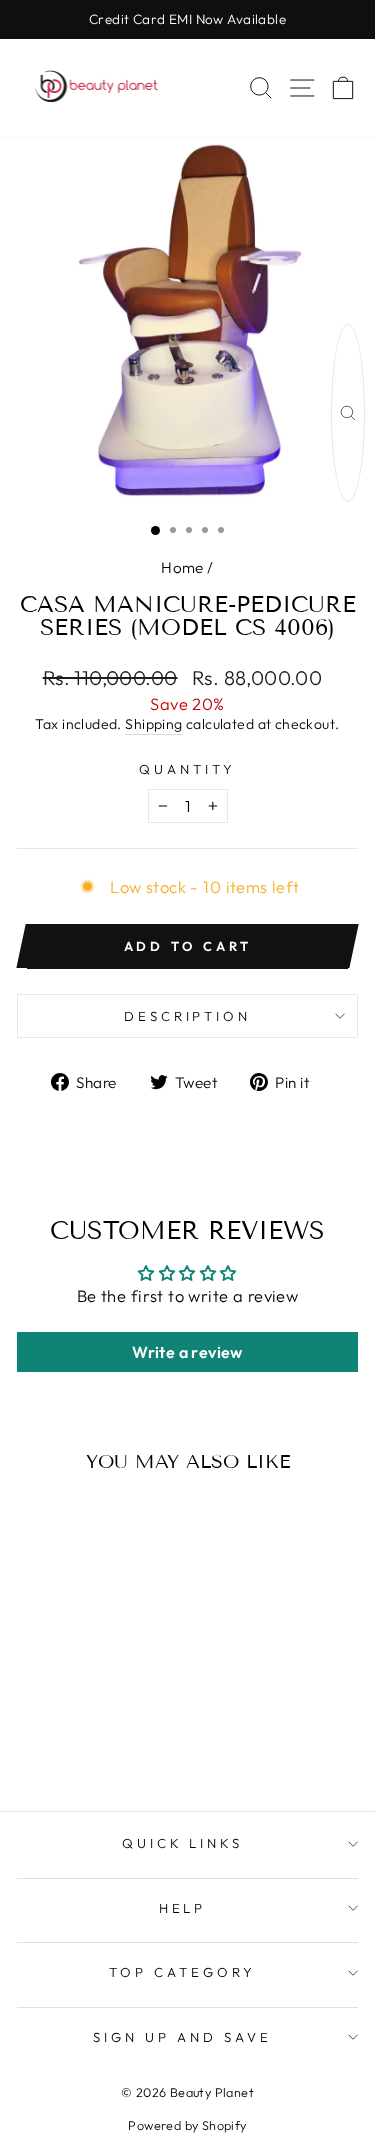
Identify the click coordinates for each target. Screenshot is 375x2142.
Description (188, 1016)
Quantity (187, 769)
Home (182, 567)
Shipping (153, 724)
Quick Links (183, 1843)
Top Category (182, 1972)
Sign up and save (182, 2037)
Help (183, 1908)
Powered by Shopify (187, 2125)
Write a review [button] (187, 1352)
